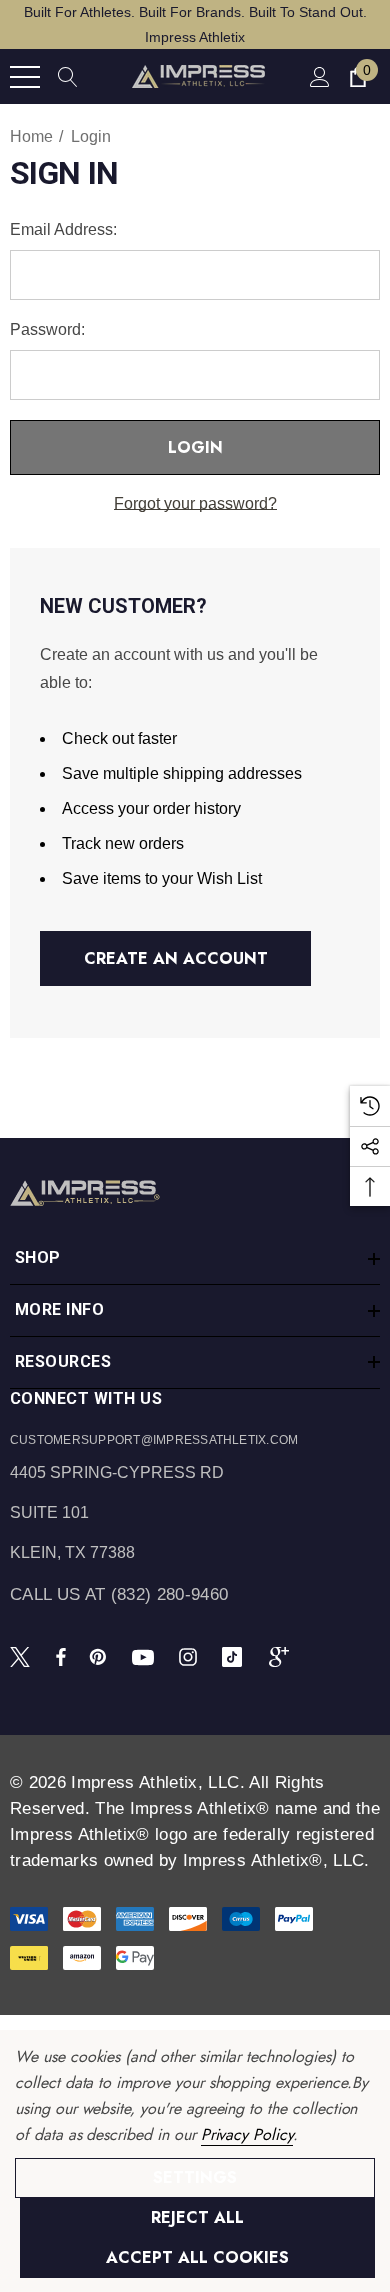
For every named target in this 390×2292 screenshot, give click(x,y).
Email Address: (63, 229)
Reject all (197, 2217)
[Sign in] (318, 76)
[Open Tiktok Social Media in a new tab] (236, 1656)
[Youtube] (146, 1656)
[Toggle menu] (25, 77)
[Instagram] (191, 1656)
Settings (195, 2177)
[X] (24, 1656)
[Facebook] (61, 1656)
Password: (47, 329)
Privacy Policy (247, 2134)
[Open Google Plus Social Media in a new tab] (283, 1656)
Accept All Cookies (197, 2257)
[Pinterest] (101, 1656)
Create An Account (176, 958)
